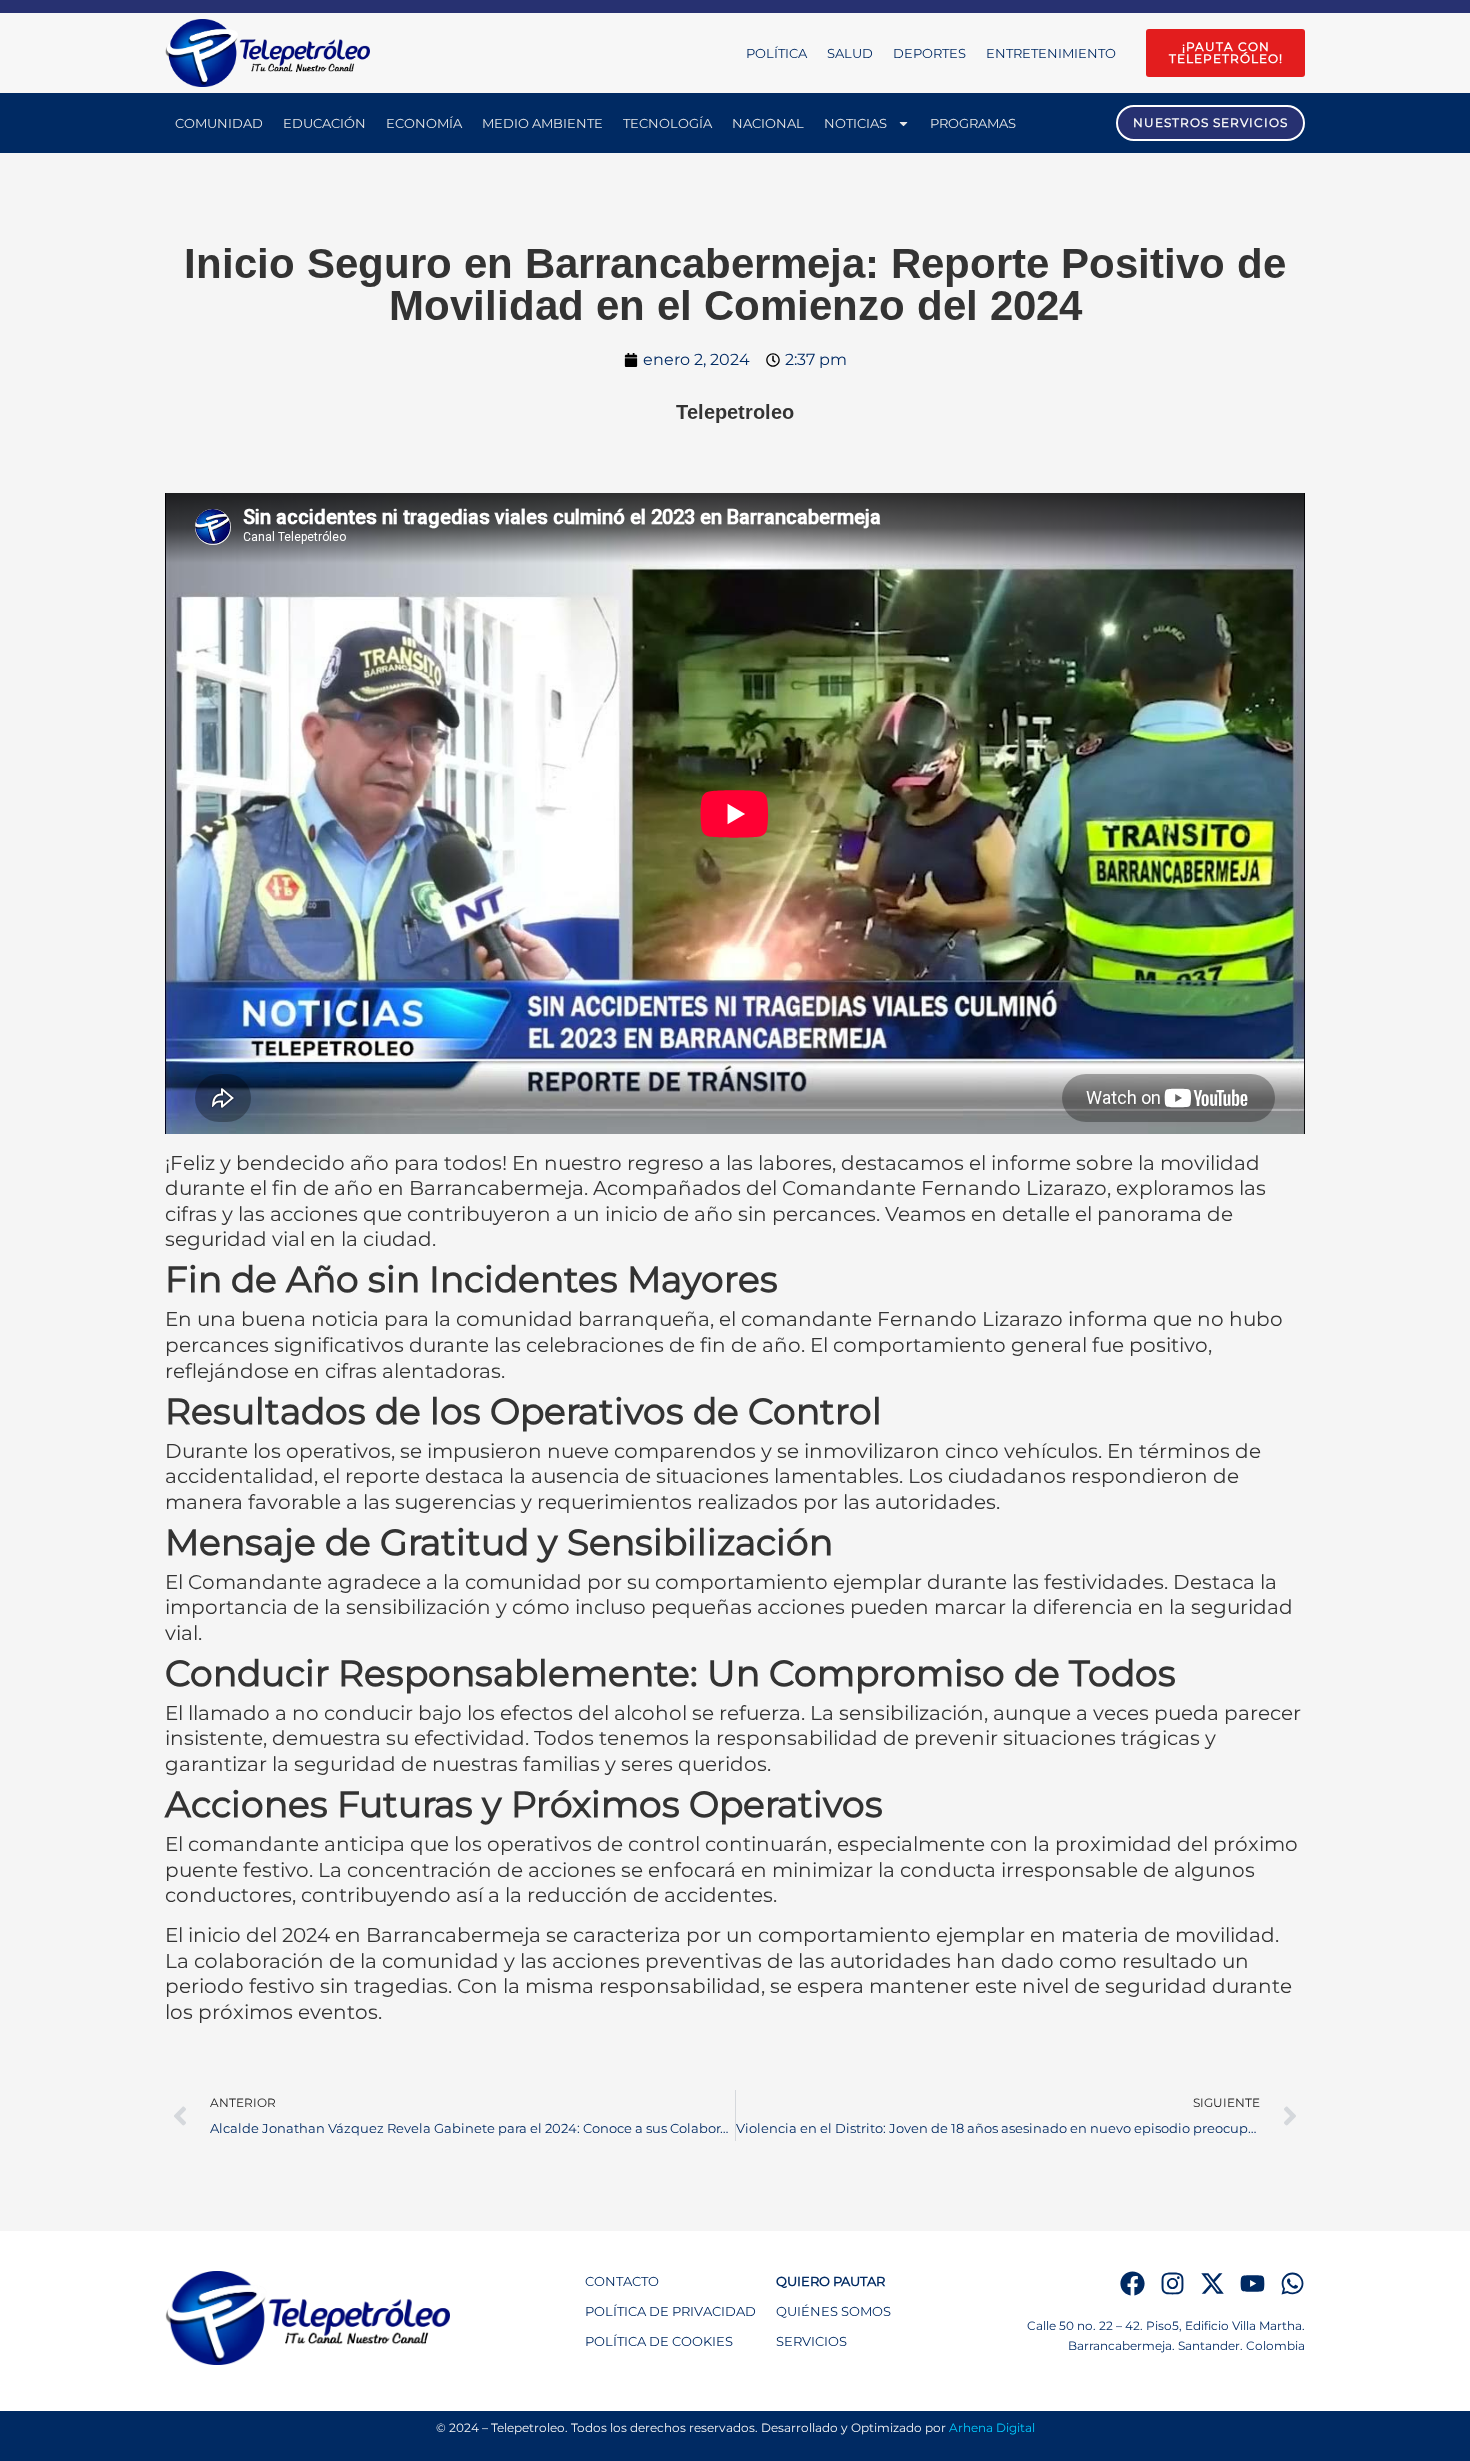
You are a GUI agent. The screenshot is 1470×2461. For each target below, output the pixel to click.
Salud (850, 53)
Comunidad (219, 123)
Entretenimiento (1051, 53)
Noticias (855, 123)
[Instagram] (1172, 2283)
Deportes (929, 53)
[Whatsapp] (1292, 2283)
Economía (424, 123)
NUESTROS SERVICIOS (1210, 122)
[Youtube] (1252, 2283)
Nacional (768, 123)
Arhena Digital (992, 2427)
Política (776, 53)
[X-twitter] (1212, 2283)
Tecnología (667, 123)
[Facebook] (1132, 2283)
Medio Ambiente (542, 123)
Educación (324, 123)
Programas (973, 123)
